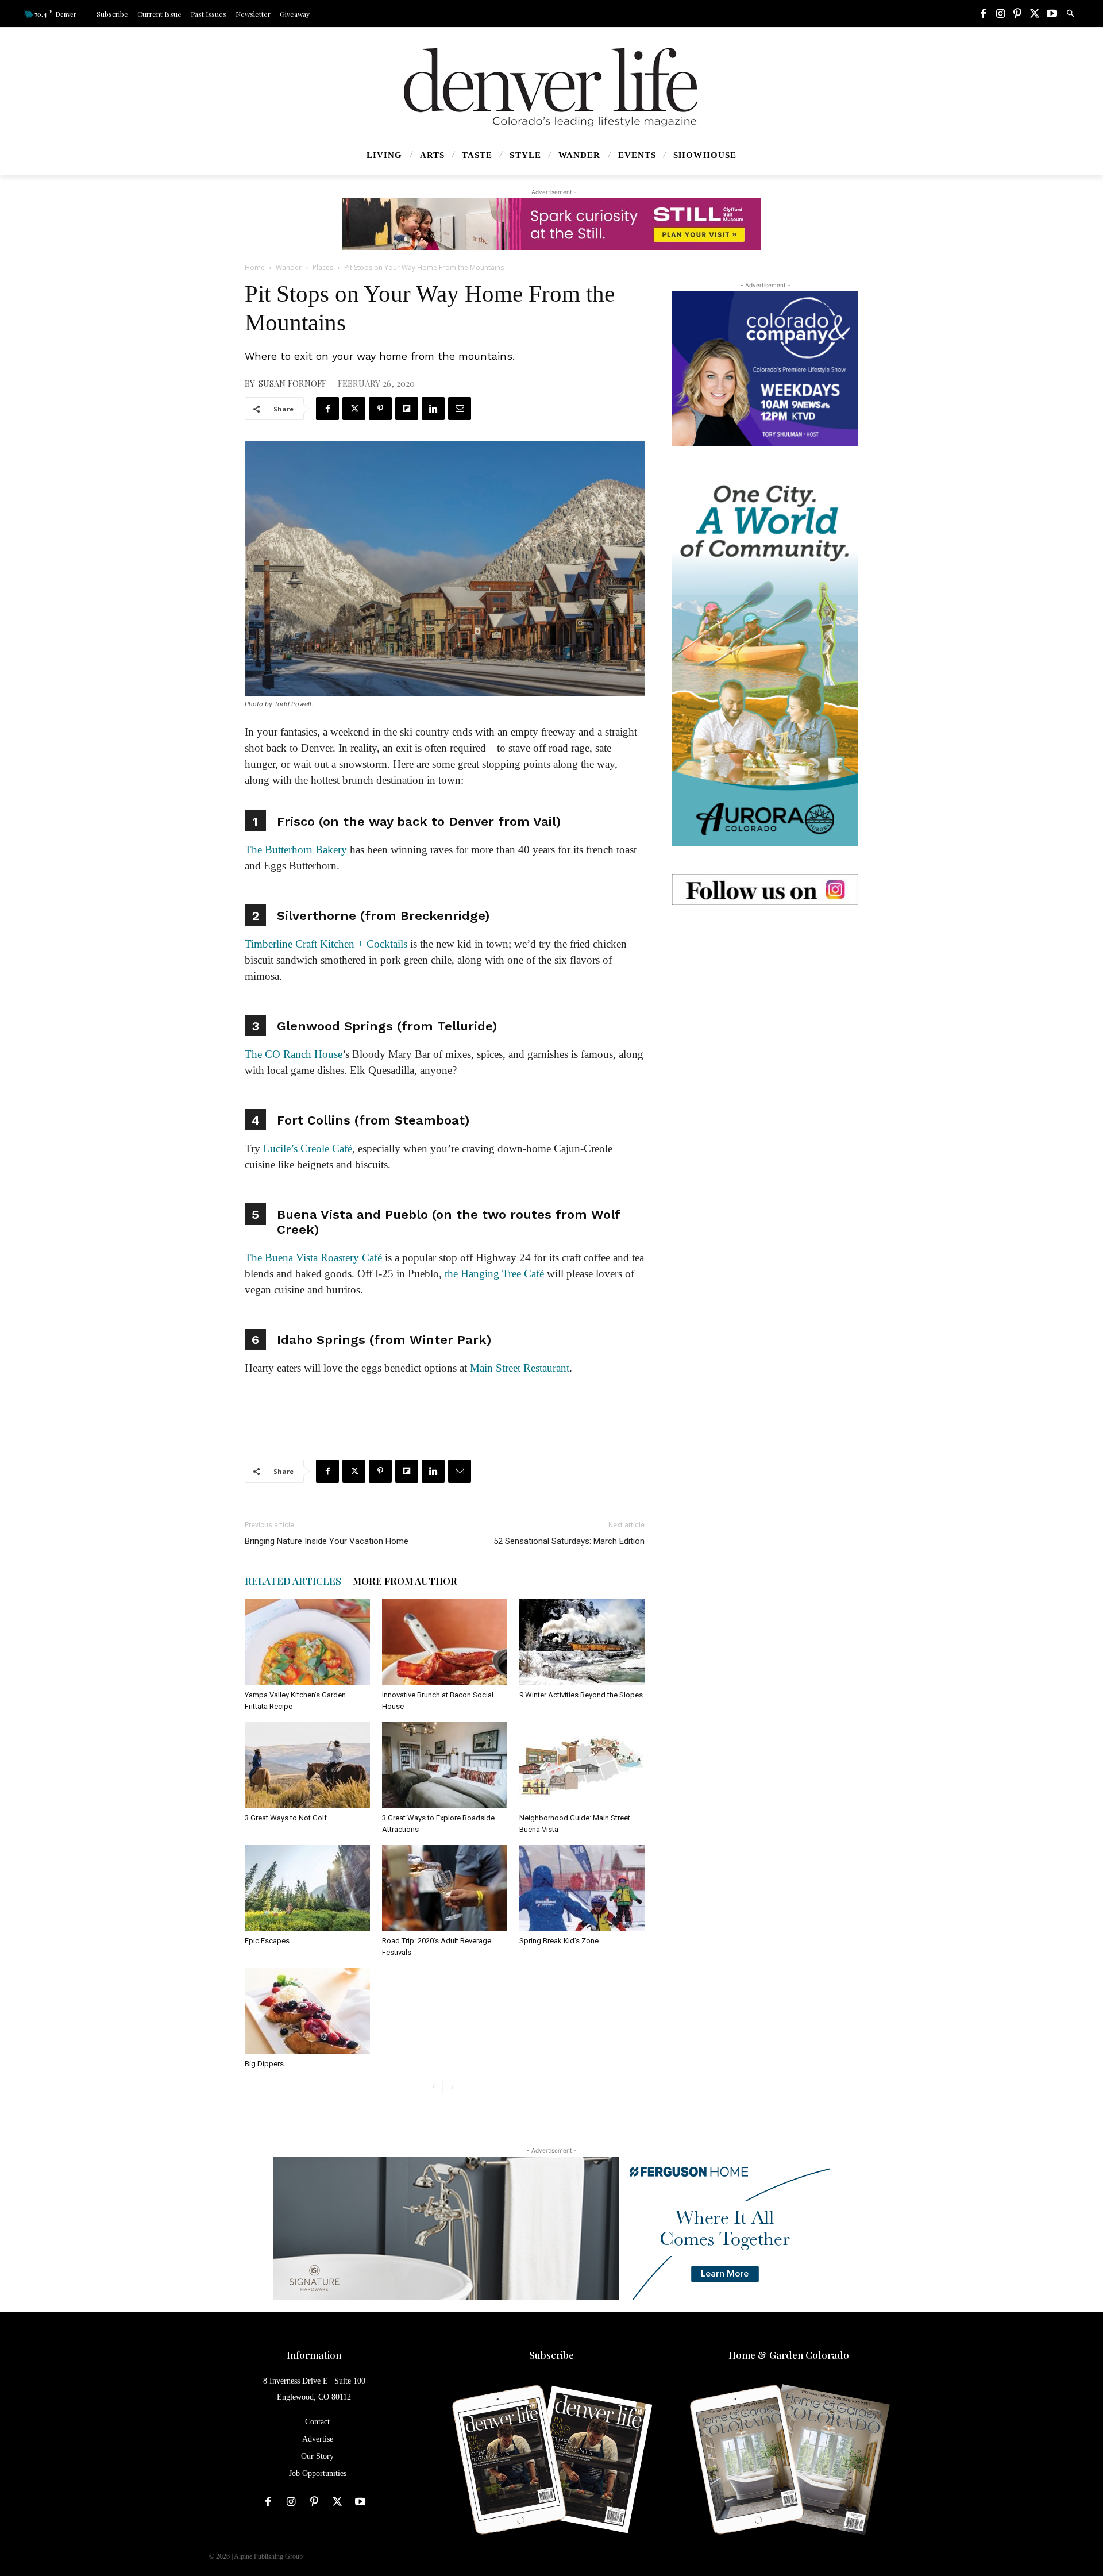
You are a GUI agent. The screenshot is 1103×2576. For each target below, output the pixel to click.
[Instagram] (1000, 14)
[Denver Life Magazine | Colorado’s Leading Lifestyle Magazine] (551, 87)
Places (323, 267)
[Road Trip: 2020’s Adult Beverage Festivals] (445, 1888)
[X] (1035, 14)
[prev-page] (433, 2087)
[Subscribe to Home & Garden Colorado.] (789, 2461)
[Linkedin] (433, 409)
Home (255, 267)
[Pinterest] (1017, 14)
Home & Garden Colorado (789, 2355)
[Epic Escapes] (307, 1888)
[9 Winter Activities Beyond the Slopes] (582, 1642)
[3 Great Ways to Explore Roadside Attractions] (445, 1765)
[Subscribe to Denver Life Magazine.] (551, 2461)
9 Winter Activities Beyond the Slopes (581, 1695)
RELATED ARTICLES (293, 1581)
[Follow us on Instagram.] (765, 890)
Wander (289, 267)
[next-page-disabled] (452, 2087)
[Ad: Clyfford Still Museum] (551, 224)
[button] (1070, 14)
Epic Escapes (267, 1941)
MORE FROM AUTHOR (405, 1581)
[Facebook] (983, 14)
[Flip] (407, 409)
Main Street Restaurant (520, 1368)
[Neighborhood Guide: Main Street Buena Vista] (582, 1765)
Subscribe (551, 2355)
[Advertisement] (765, 1004)
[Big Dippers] (307, 2011)
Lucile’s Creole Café (308, 1148)
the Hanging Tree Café (494, 1274)
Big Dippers (264, 2064)
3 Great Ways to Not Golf (286, 1818)
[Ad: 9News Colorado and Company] (765, 369)
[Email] (460, 409)
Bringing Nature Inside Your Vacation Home (327, 1541)
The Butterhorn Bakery (296, 850)
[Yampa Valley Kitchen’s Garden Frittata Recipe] (307, 1642)
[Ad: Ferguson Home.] (551, 2228)
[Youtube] (1052, 14)
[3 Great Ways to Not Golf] (307, 1765)
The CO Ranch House (294, 1054)
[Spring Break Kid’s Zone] (582, 1888)
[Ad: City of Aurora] (765, 660)
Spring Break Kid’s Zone (559, 1941)
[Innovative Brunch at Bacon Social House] (445, 1642)
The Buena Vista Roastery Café (313, 1258)
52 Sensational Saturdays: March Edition (569, 1541)
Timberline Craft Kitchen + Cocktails (326, 944)
